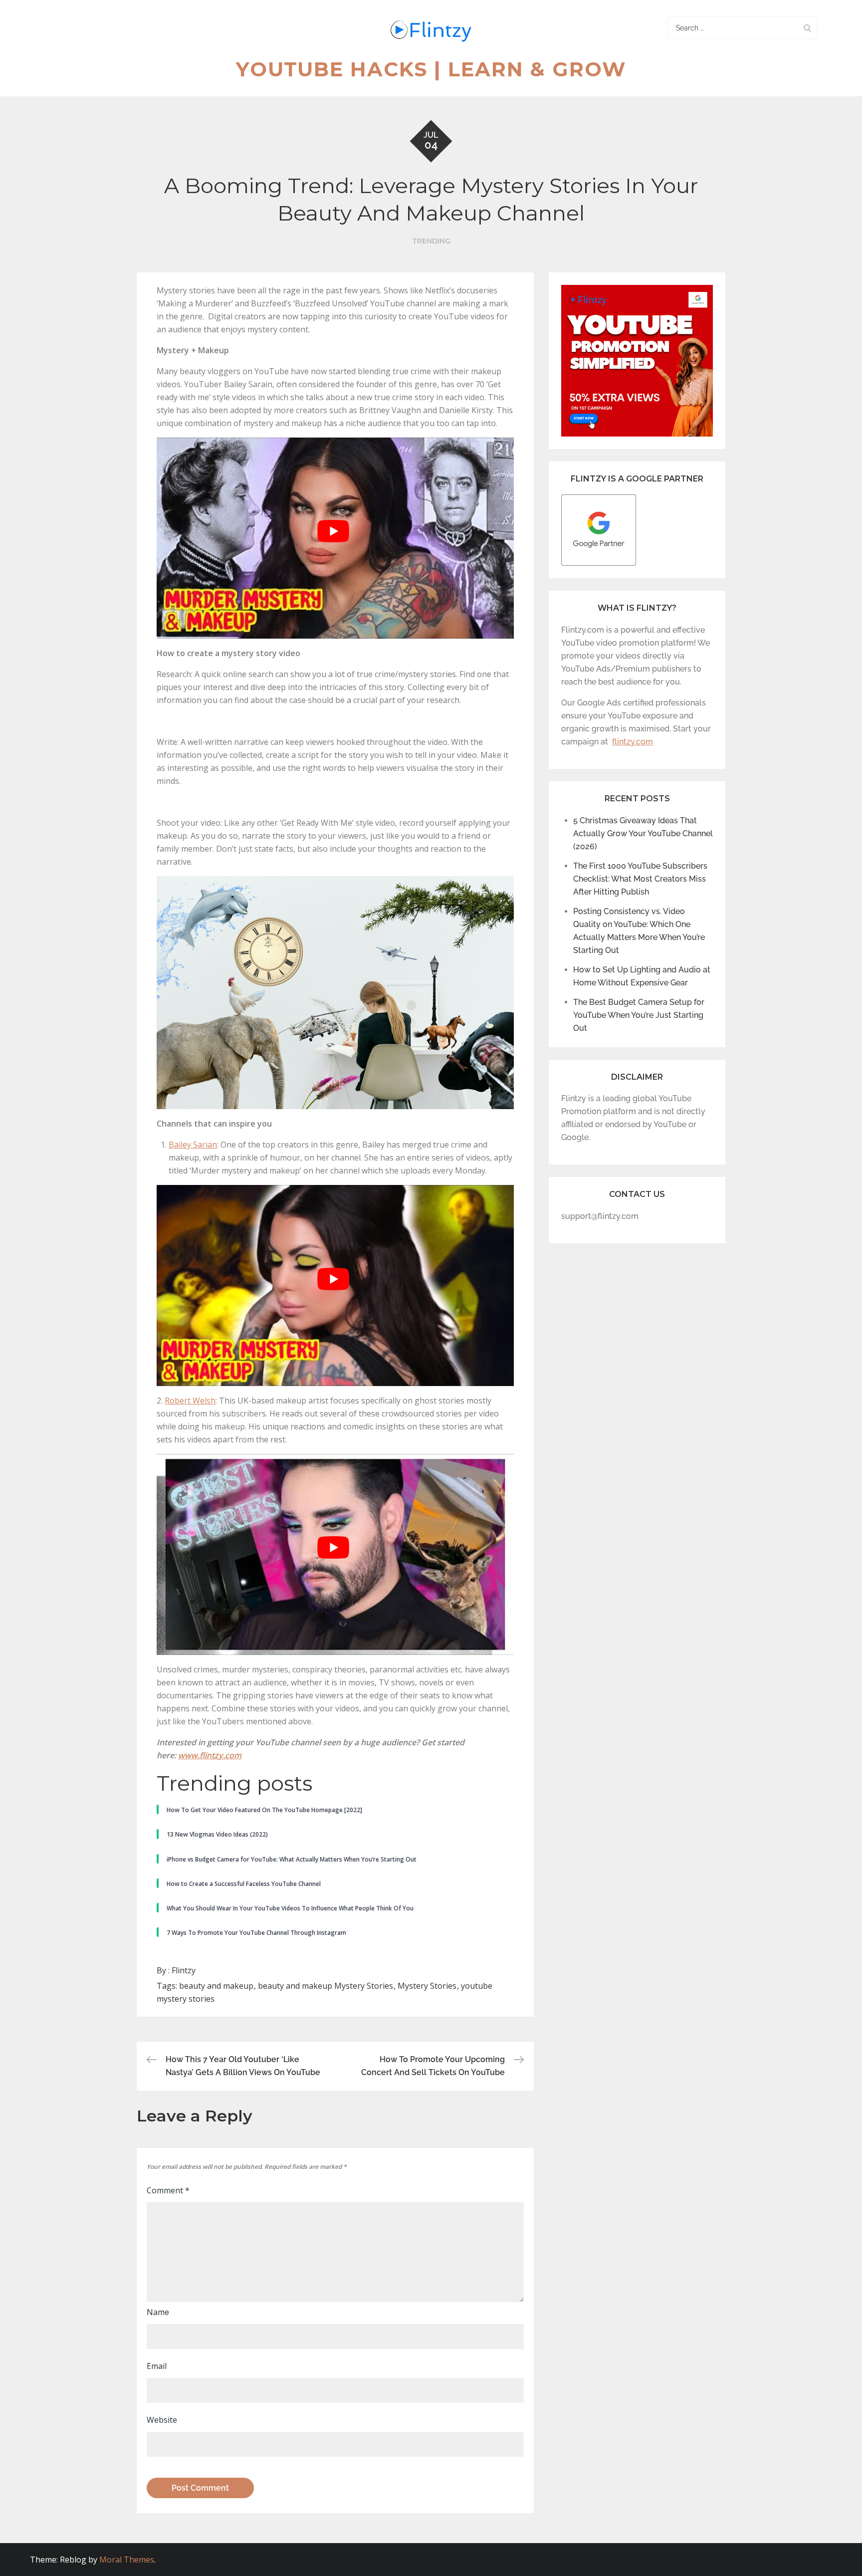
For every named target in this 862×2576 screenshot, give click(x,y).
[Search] (807, 28)
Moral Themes (127, 2560)
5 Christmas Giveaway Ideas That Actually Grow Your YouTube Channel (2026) (643, 833)
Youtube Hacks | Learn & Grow (431, 69)
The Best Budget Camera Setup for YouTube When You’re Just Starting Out (639, 1015)
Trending (431, 241)
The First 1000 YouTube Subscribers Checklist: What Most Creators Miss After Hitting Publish (640, 879)
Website (162, 2420)
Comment (168, 2190)
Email (157, 2366)
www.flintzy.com (210, 1755)
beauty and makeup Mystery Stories (325, 1986)
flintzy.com (633, 742)
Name (158, 2312)
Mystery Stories (427, 1986)
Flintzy (184, 1970)
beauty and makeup (216, 1986)
